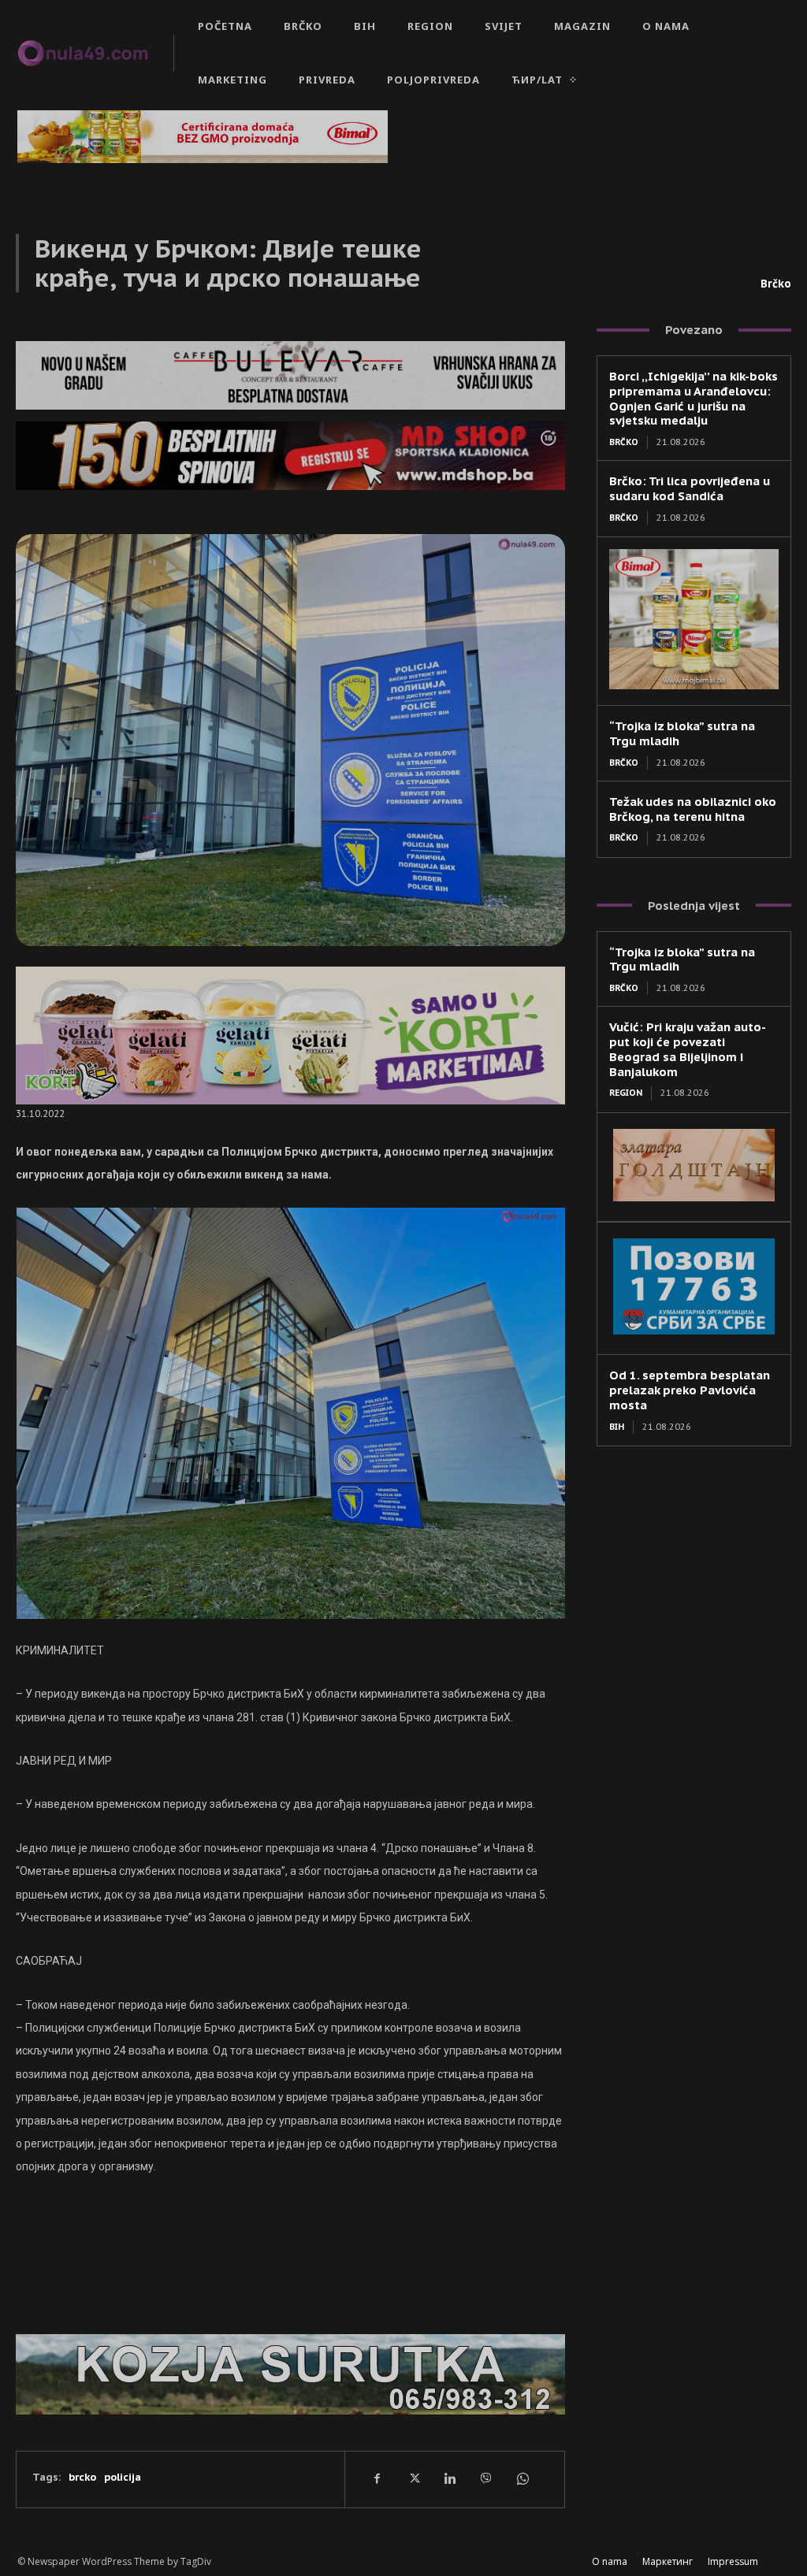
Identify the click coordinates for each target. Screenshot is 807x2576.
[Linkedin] (449, 2479)
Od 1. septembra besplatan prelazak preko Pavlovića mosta (690, 1390)
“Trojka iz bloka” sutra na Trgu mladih (682, 960)
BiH (617, 1427)
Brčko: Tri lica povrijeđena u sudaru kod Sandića (690, 488)
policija (123, 2477)
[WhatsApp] (522, 2479)
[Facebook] (377, 2479)
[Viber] (485, 2479)
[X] (413, 2479)
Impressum (733, 2561)
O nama (610, 2561)
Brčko (776, 284)
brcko (82, 2477)
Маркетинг (668, 2561)
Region (626, 1093)
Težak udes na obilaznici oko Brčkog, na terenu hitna (693, 809)
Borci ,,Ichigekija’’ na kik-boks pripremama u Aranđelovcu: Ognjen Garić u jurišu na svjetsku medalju (694, 398)
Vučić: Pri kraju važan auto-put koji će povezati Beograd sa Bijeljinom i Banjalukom (688, 1049)
